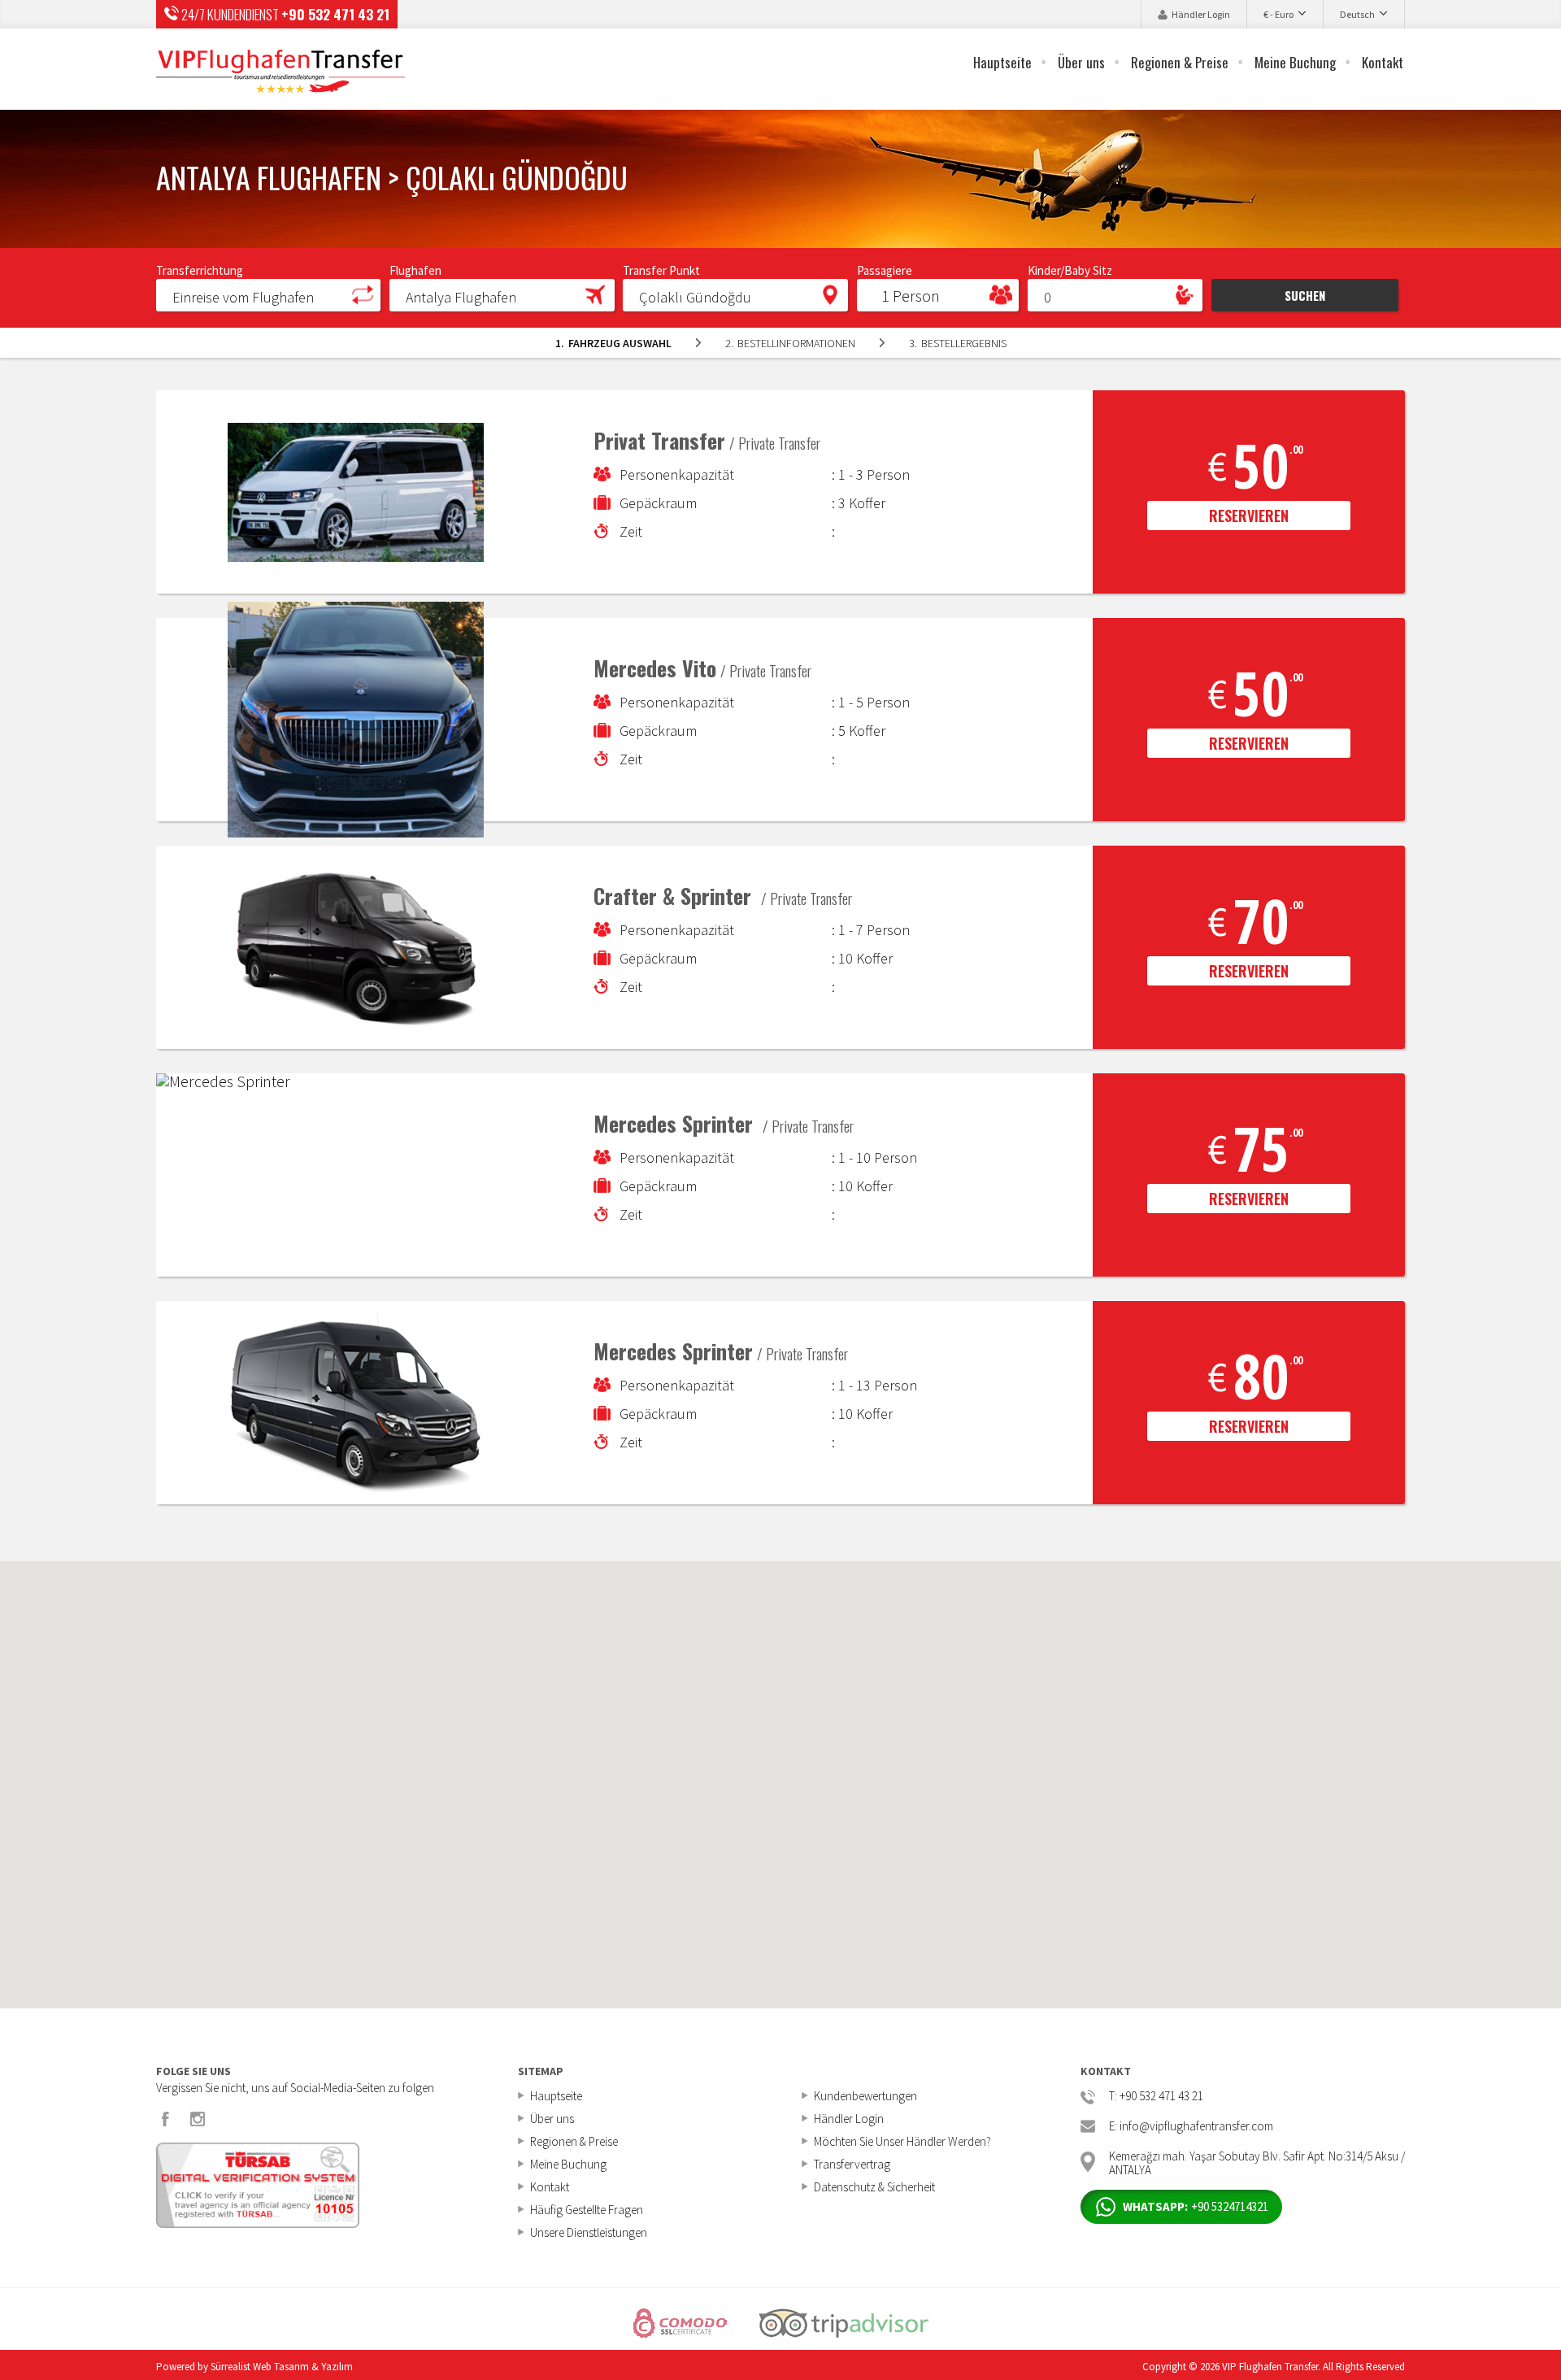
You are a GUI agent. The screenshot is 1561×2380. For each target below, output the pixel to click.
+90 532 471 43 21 (335, 14)
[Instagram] (198, 2119)
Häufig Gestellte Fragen (587, 2210)
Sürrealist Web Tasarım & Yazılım (282, 2367)
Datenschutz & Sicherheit (874, 2187)
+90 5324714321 (1196, 2206)
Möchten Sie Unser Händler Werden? (902, 2141)
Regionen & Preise (1180, 62)
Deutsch (1357, 14)
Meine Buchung (1295, 62)
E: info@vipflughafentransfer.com (1191, 2127)
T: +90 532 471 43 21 (1156, 2097)
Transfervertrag (852, 2164)
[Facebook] (166, 2119)
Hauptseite (1002, 62)
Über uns (1081, 62)
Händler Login (1201, 14)
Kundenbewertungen (865, 2096)
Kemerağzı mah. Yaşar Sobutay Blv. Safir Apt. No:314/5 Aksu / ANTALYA (1257, 2162)
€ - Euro (1278, 14)
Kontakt (1383, 62)
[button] (268, 294)
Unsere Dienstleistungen (589, 2232)
